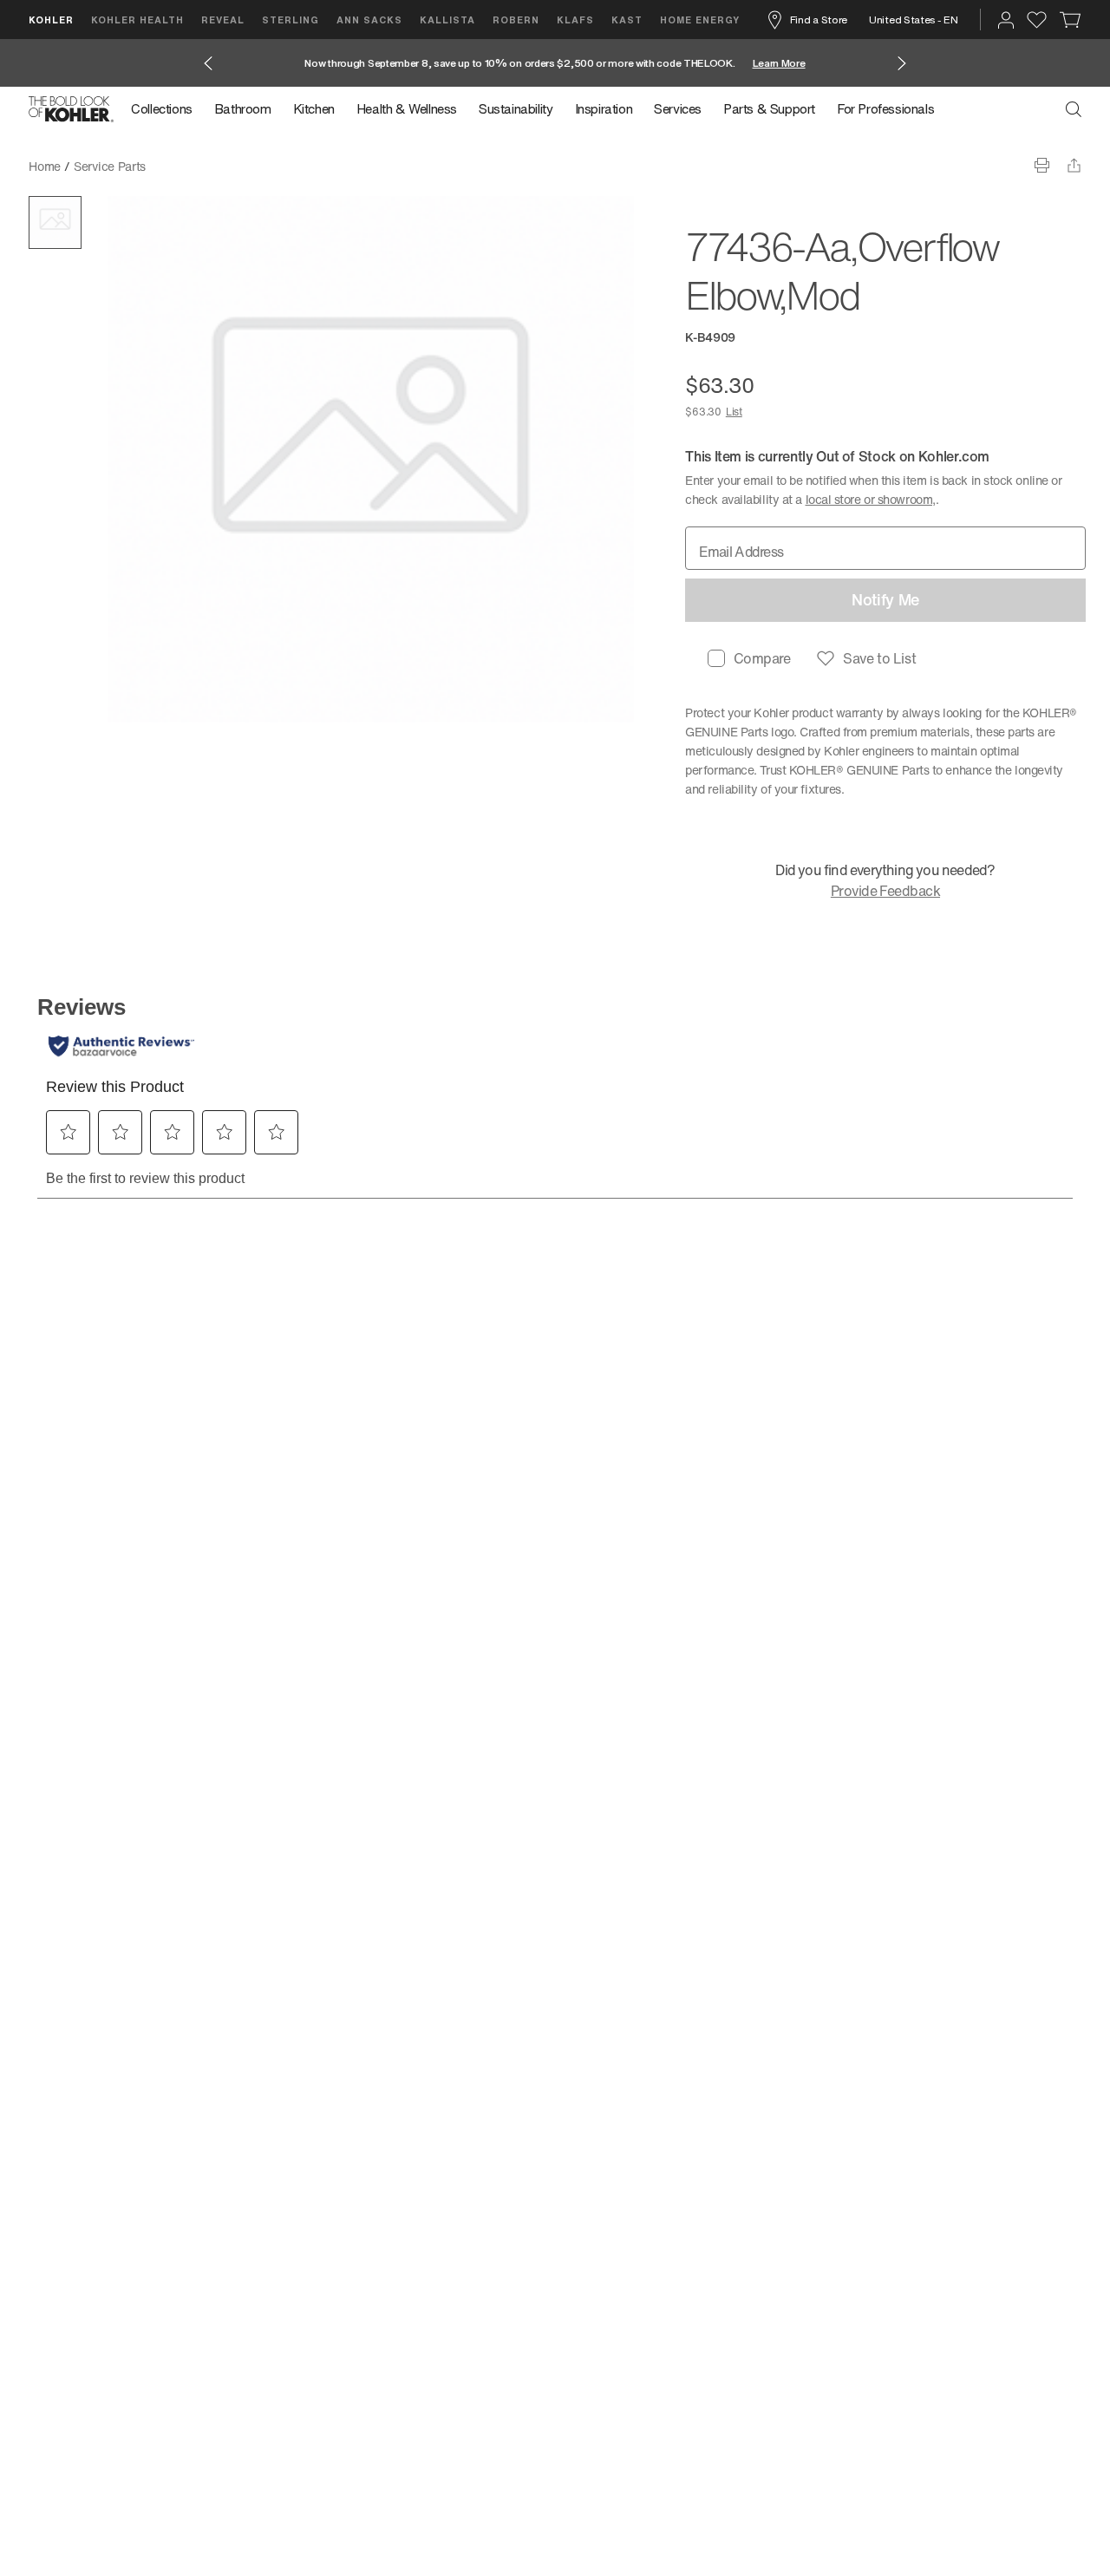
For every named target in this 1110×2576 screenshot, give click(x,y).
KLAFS (575, 20)
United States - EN (914, 20)
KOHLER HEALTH (137, 20)
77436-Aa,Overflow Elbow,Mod (244, 166)
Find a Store (819, 20)
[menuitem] (167, 109)
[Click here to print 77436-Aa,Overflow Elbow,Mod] (1042, 165)
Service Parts (110, 166)
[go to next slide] (902, 63)
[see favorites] (1037, 20)
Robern (516, 20)
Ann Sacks (369, 20)
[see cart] (1071, 20)
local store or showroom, (871, 499)
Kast (627, 20)
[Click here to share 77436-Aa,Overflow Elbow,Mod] (1074, 165)
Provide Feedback (885, 891)
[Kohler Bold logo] (71, 109)
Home (45, 166)
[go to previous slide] (208, 63)
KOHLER (51, 20)
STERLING (291, 20)
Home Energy (700, 20)
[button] (55, 222)
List (734, 412)
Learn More (779, 63)
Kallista (447, 20)
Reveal (223, 20)
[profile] (1006, 20)
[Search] (1074, 109)
